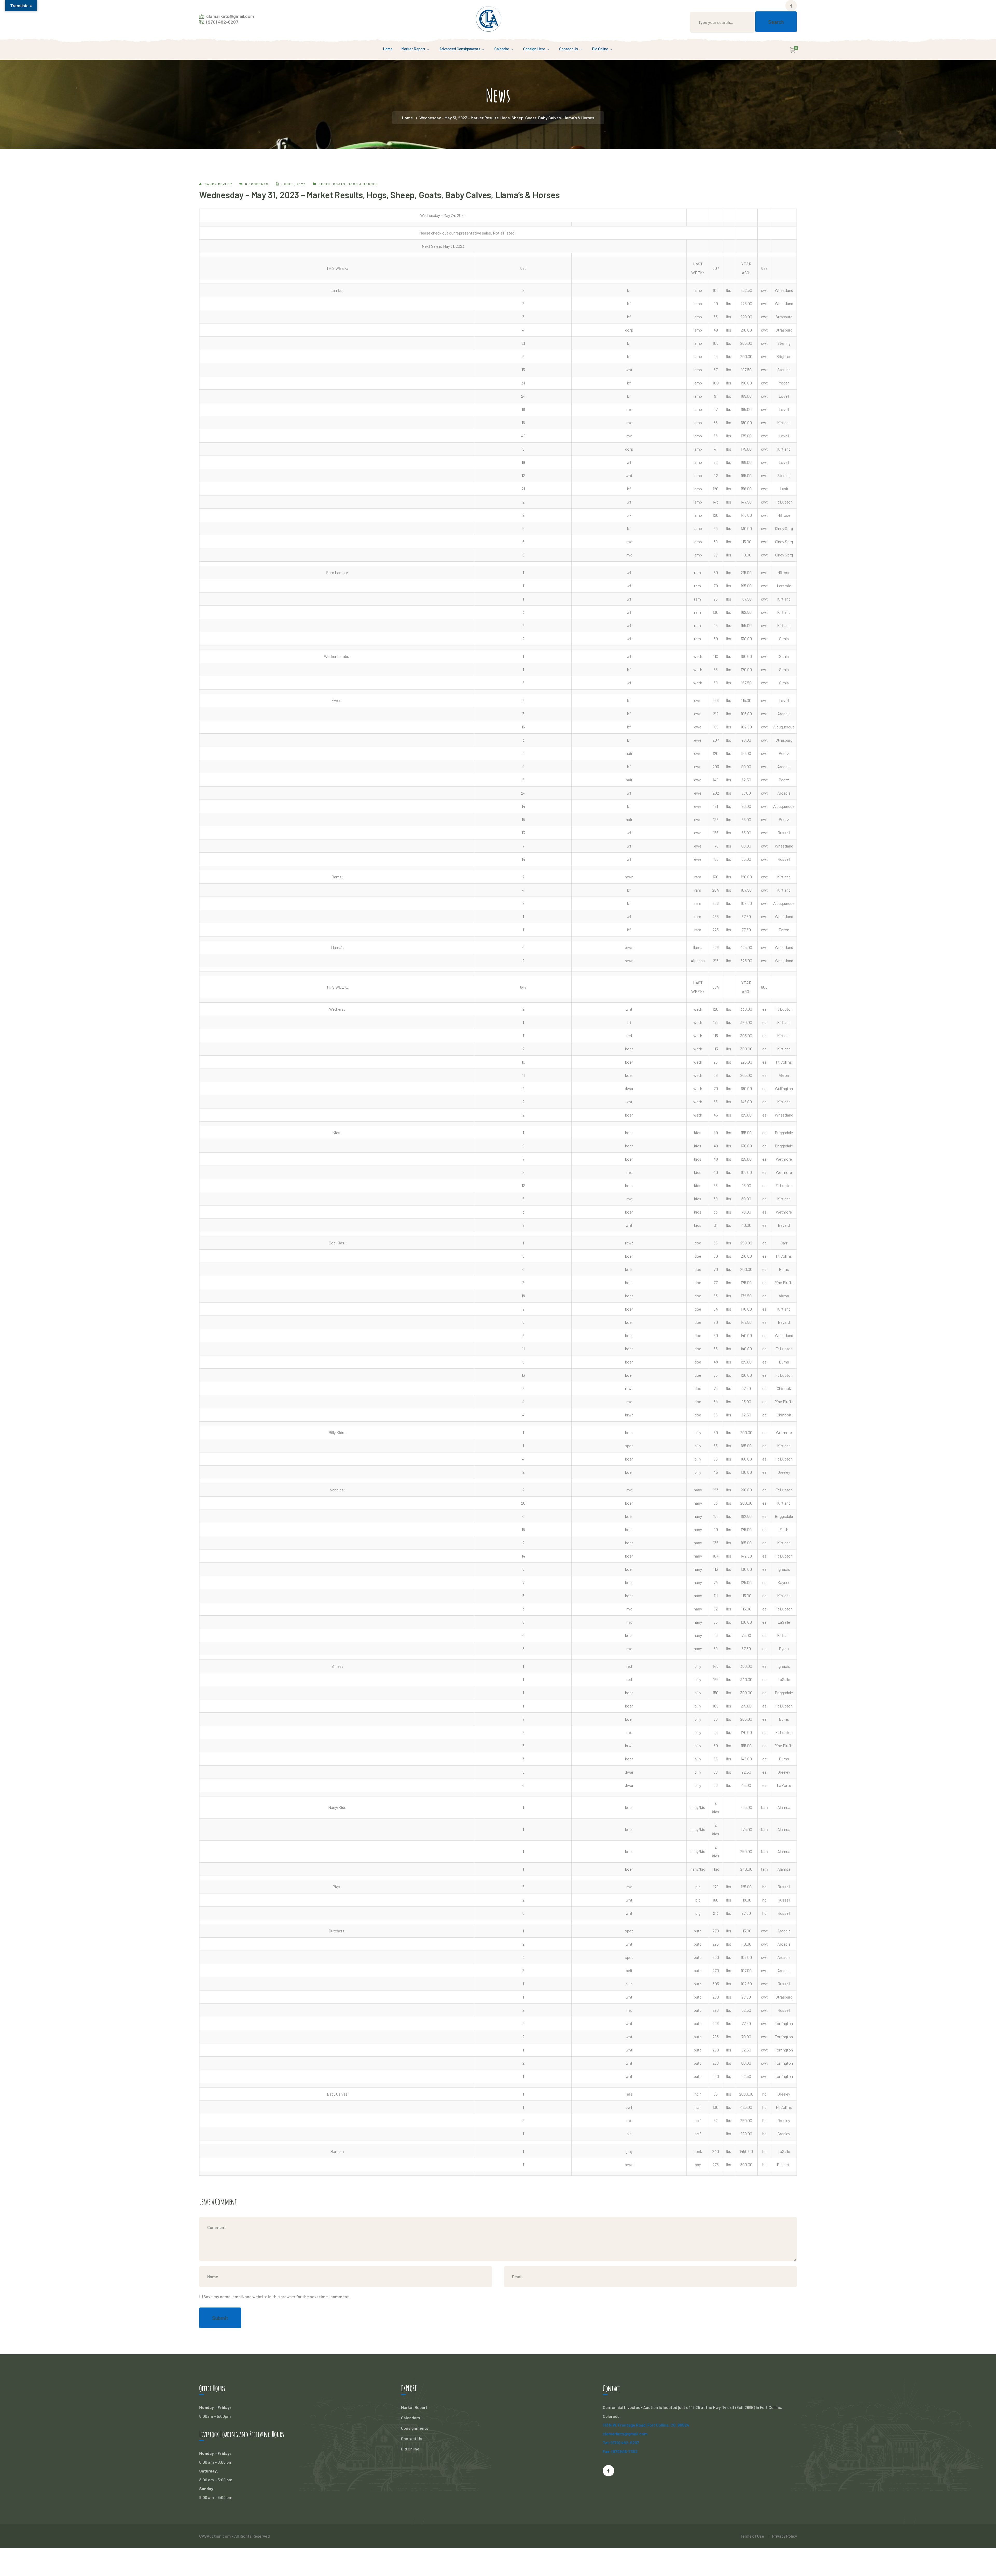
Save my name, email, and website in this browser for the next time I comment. (277, 2296)
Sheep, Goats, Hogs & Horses (348, 184)
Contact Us (411, 2438)
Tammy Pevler (219, 184)
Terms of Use (752, 2536)
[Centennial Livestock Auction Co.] (489, 18)
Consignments (415, 2428)
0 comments (257, 184)
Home (407, 118)
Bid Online (410, 2449)
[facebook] (608, 2471)
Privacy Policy (784, 2536)
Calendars (410, 2418)
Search (776, 22)
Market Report (414, 2407)
